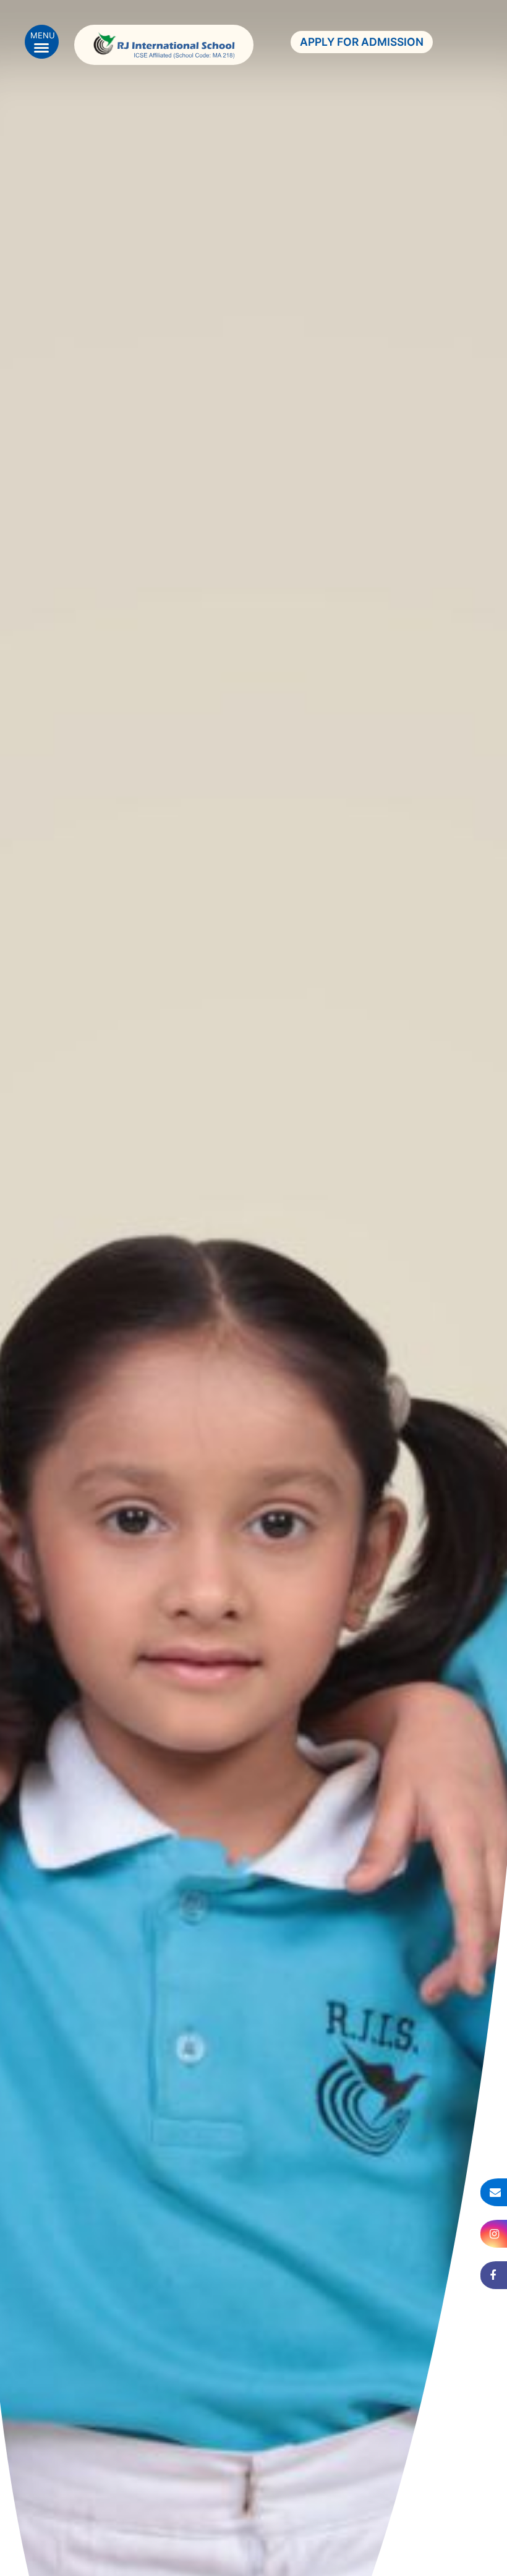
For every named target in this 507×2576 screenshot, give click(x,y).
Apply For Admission (362, 42)
